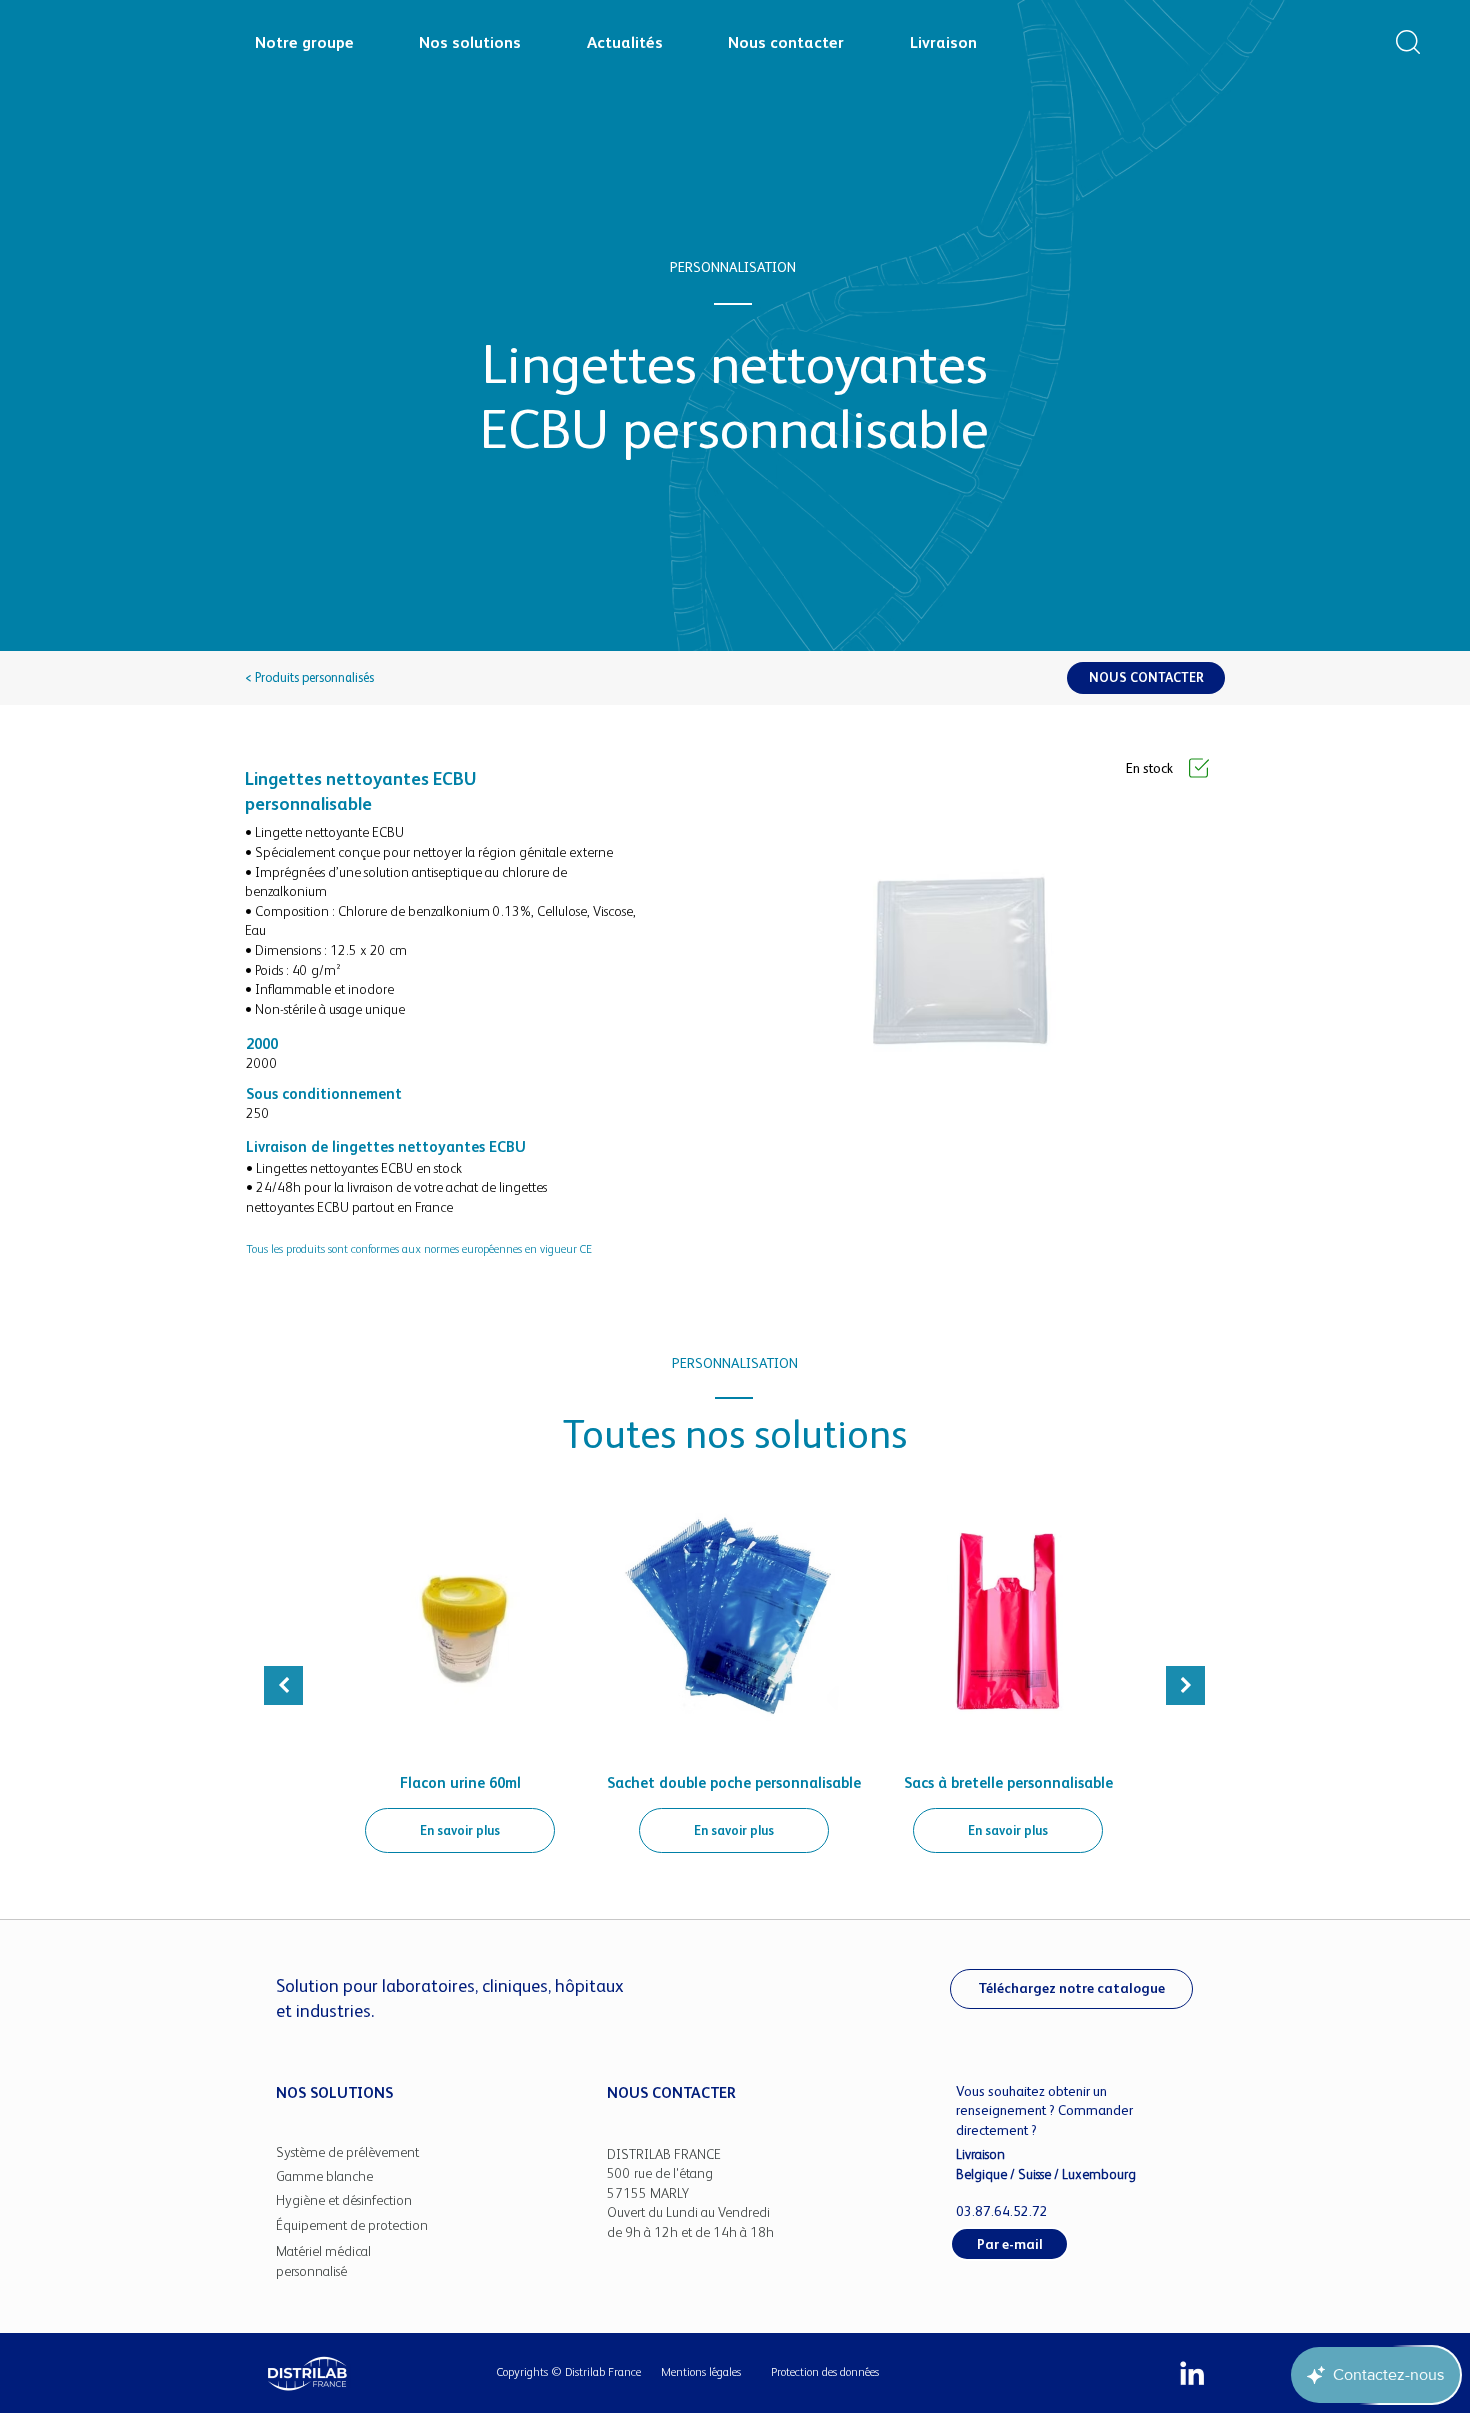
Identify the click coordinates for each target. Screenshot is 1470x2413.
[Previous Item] (283, 1685)
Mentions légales (701, 2372)
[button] (1408, 42)
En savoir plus (460, 1830)
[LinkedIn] (1192, 2373)
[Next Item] (1185, 1685)
